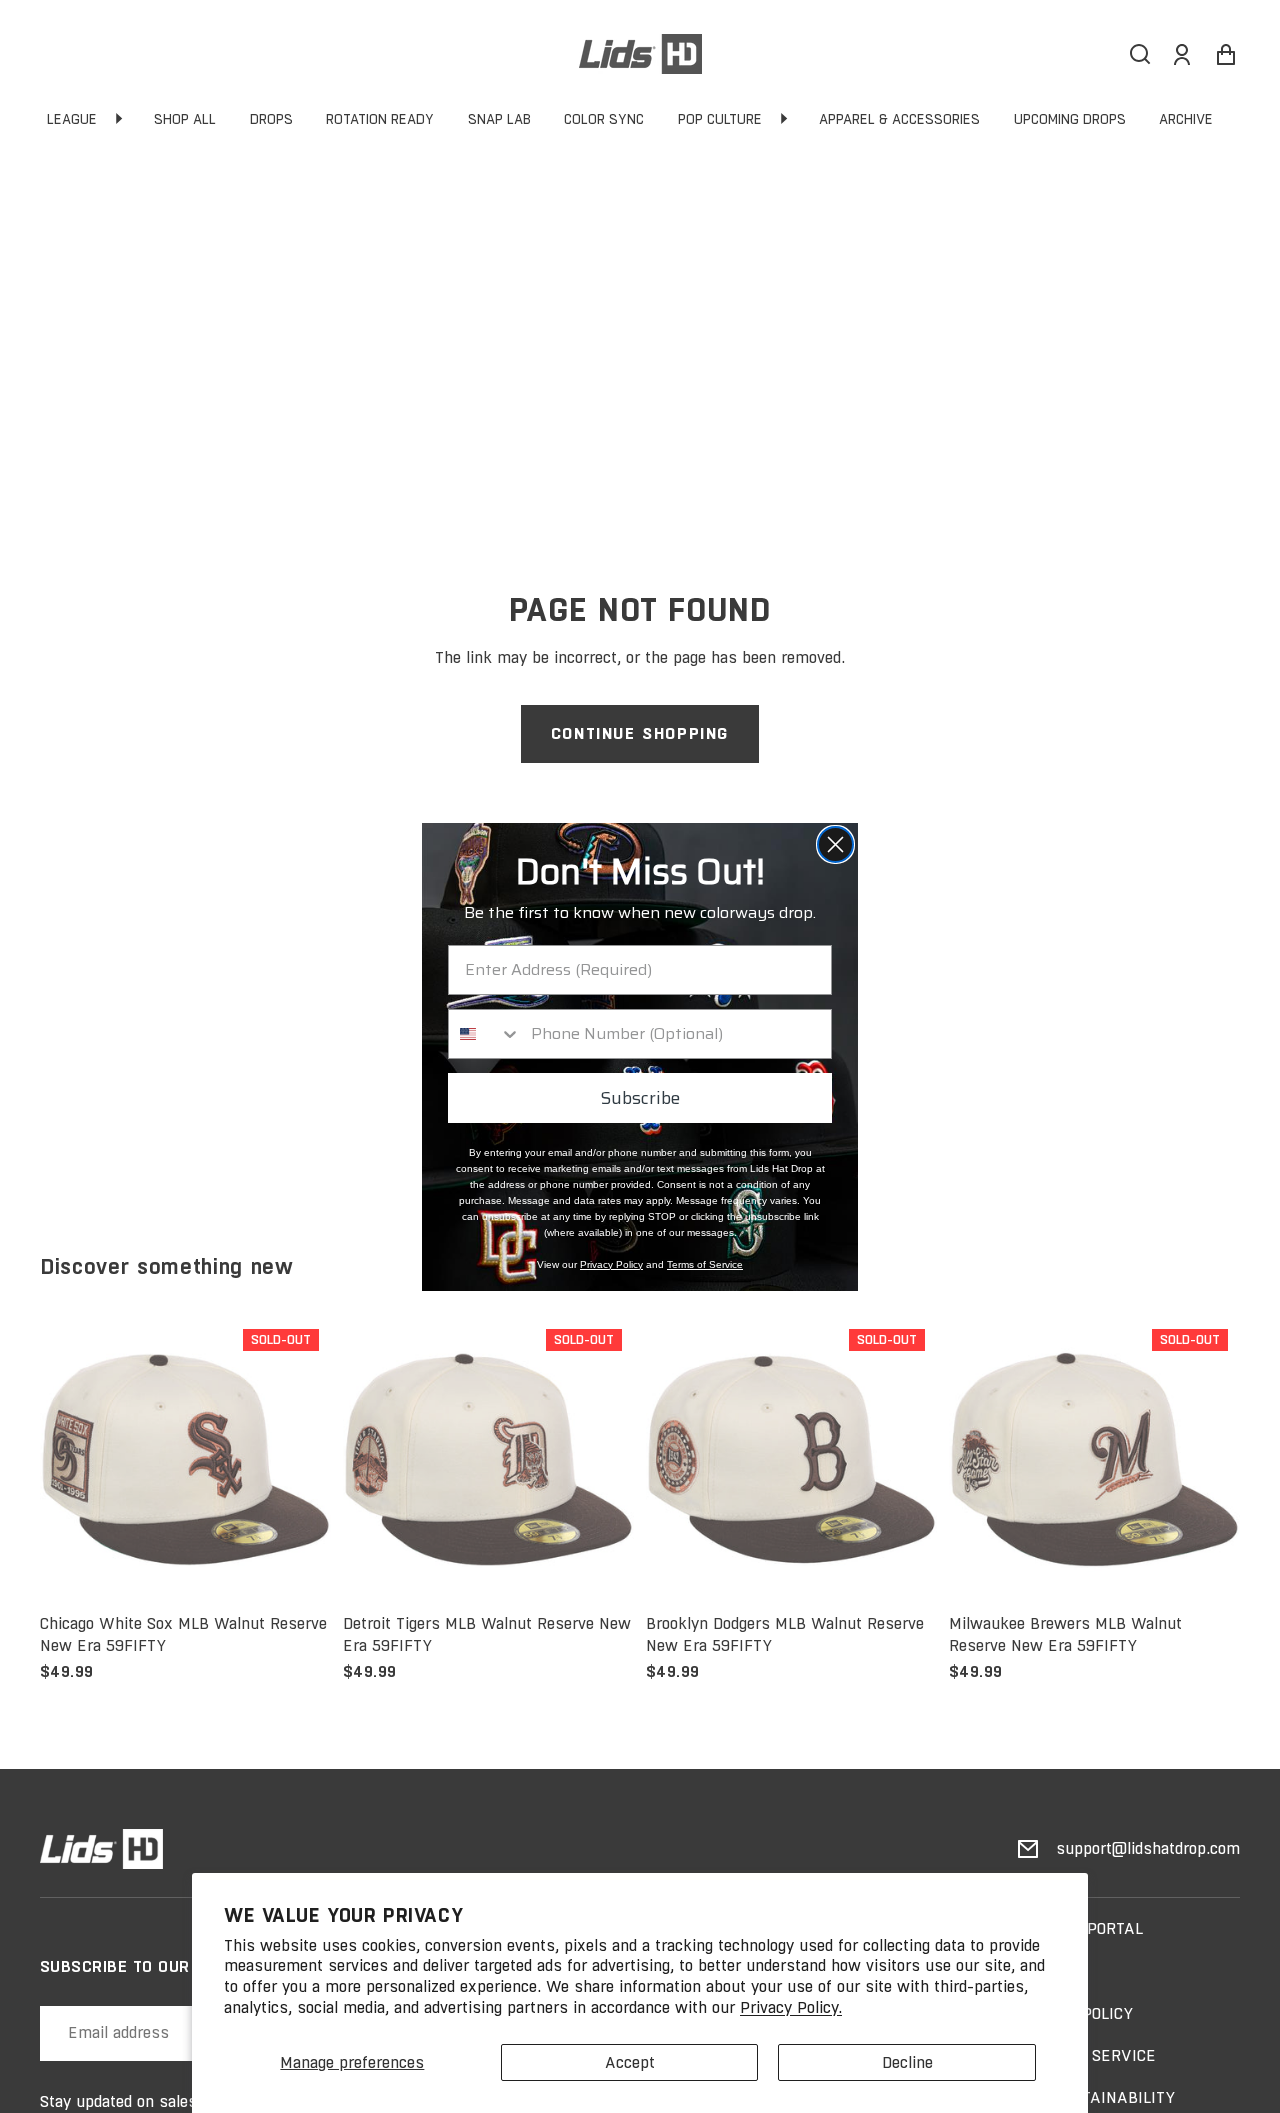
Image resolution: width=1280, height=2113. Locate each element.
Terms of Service (705, 1264)
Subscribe (640, 1098)
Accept (630, 2062)
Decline (907, 2062)
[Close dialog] (835, 844)
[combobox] (485, 1034)
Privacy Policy (611, 1264)
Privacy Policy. (791, 2007)
